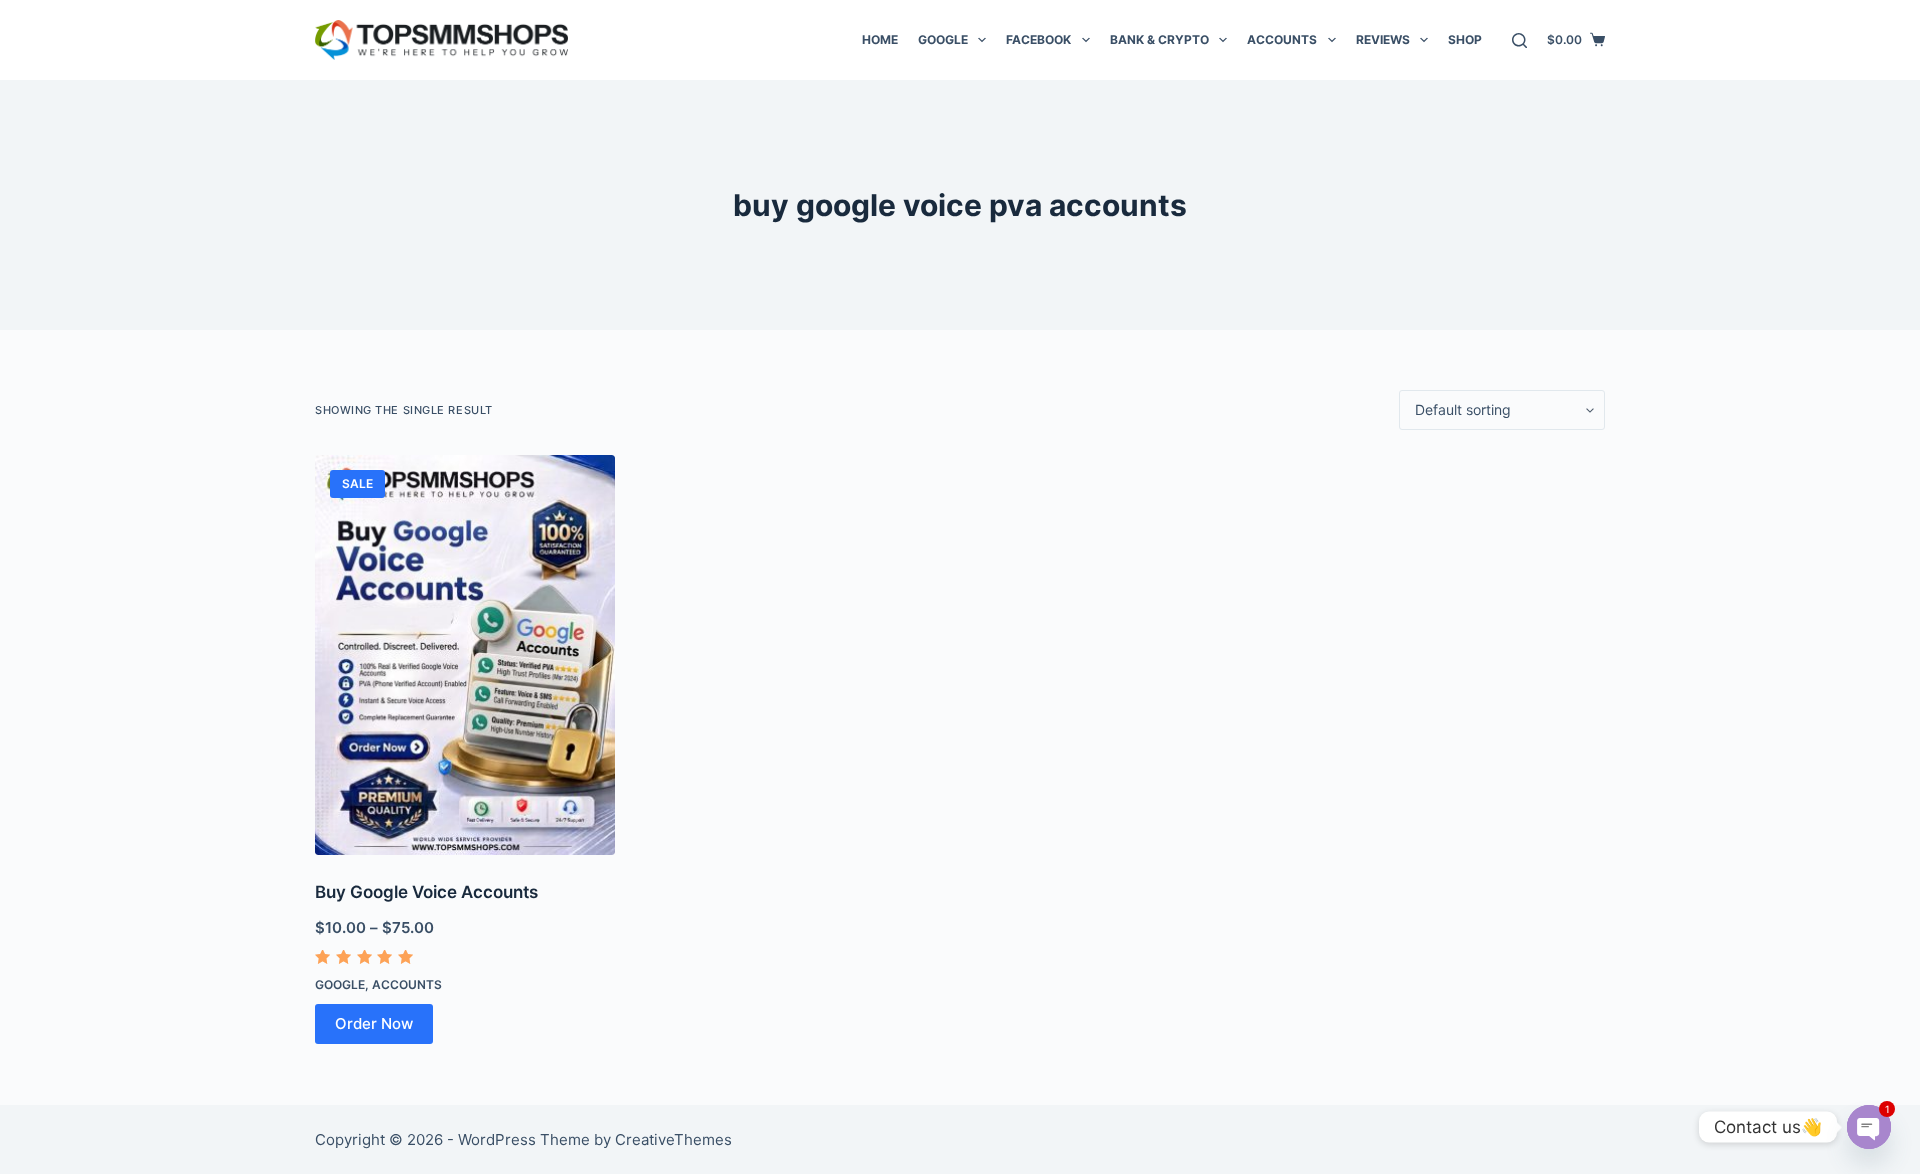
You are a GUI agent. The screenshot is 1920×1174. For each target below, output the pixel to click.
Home (880, 39)
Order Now (374, 1023)
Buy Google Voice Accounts (426, 892)
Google (943, 39)
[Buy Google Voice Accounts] (465, 655)
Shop (1465, 39)
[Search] (1519, 40)
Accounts (1282, 39)
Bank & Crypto (1159, 39)
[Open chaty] (1869, 1127)
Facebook (1038, 39)
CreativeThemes (673, 1139)
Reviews (1383, 39)
